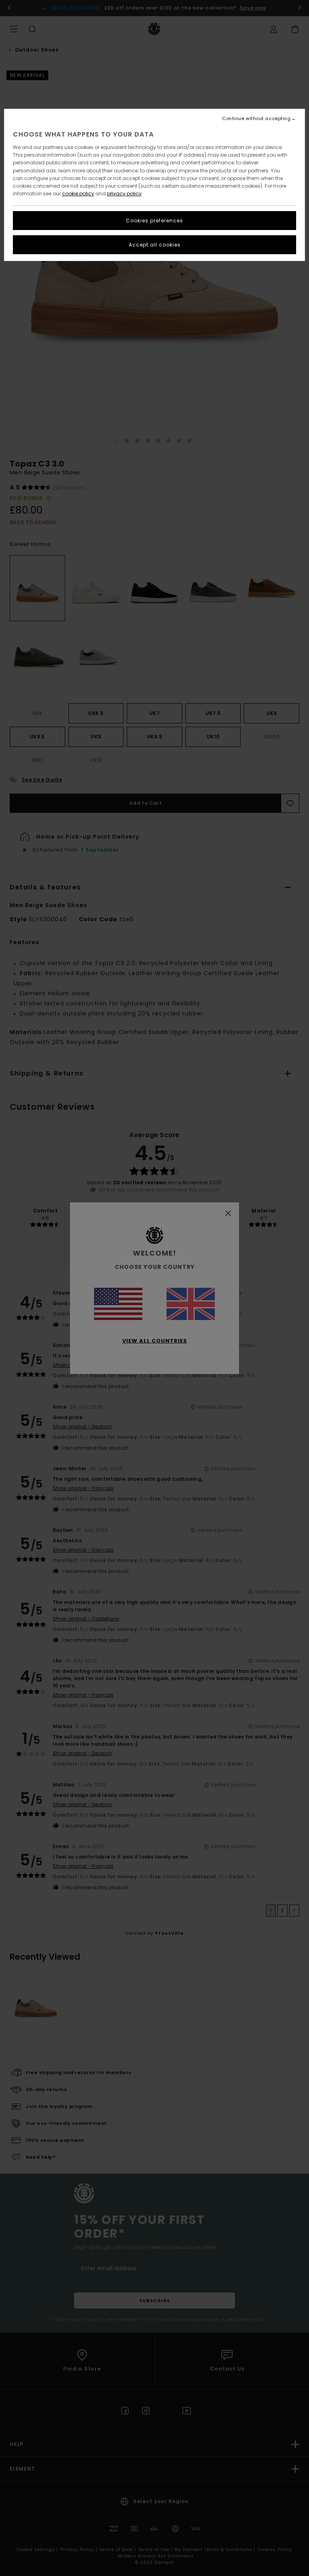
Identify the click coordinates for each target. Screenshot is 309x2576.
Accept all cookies (155, 245)
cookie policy (78, 194)
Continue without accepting (256, 119)
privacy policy (124, 194)
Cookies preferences (154, 221)
